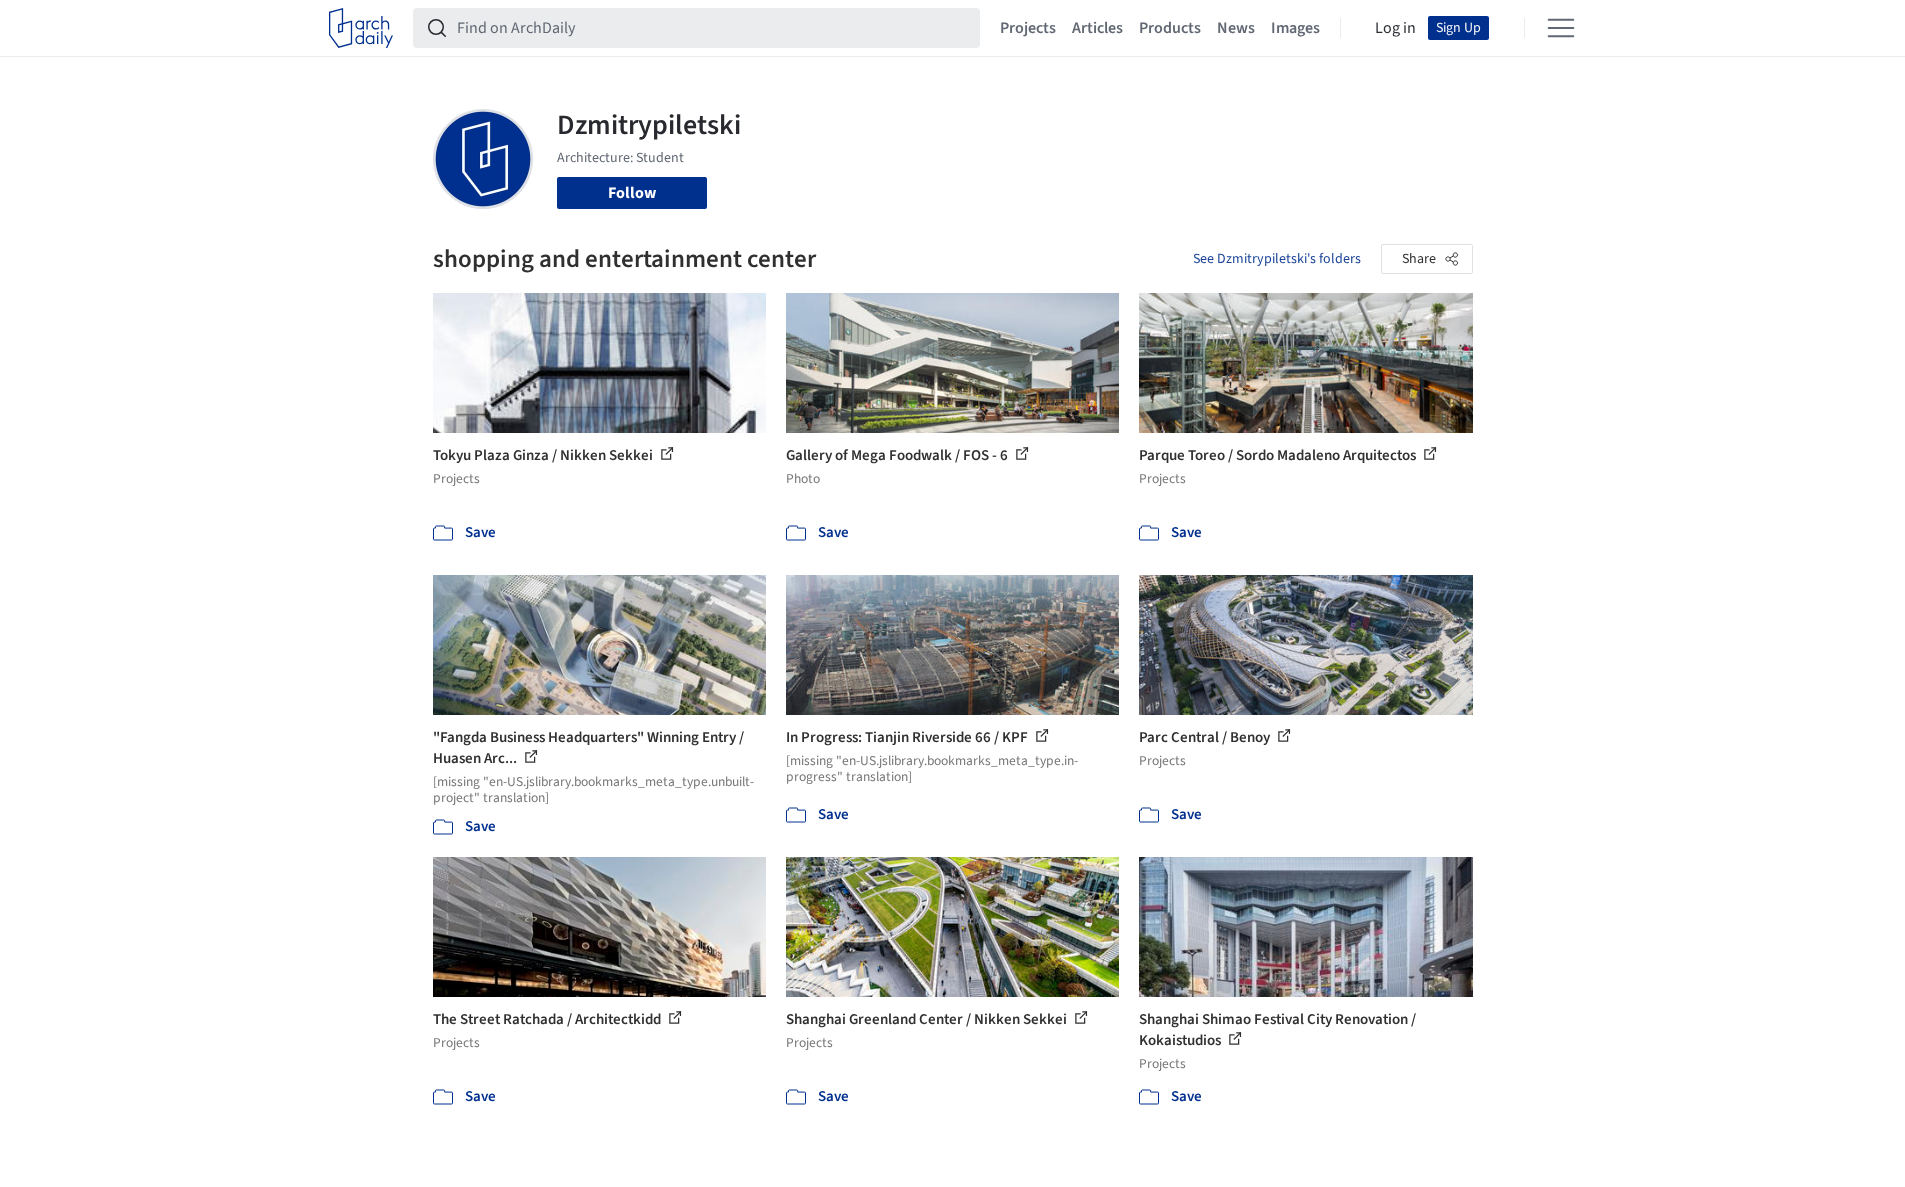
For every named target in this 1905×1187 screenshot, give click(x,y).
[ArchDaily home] (361, 28)
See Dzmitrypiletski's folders (1277, 259)
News (1236, 28)
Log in (1395, 28)
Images (1295, 28)
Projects (1028, 28)
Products (1170, 28)
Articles (1097, 28)
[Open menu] (1561, 28)
